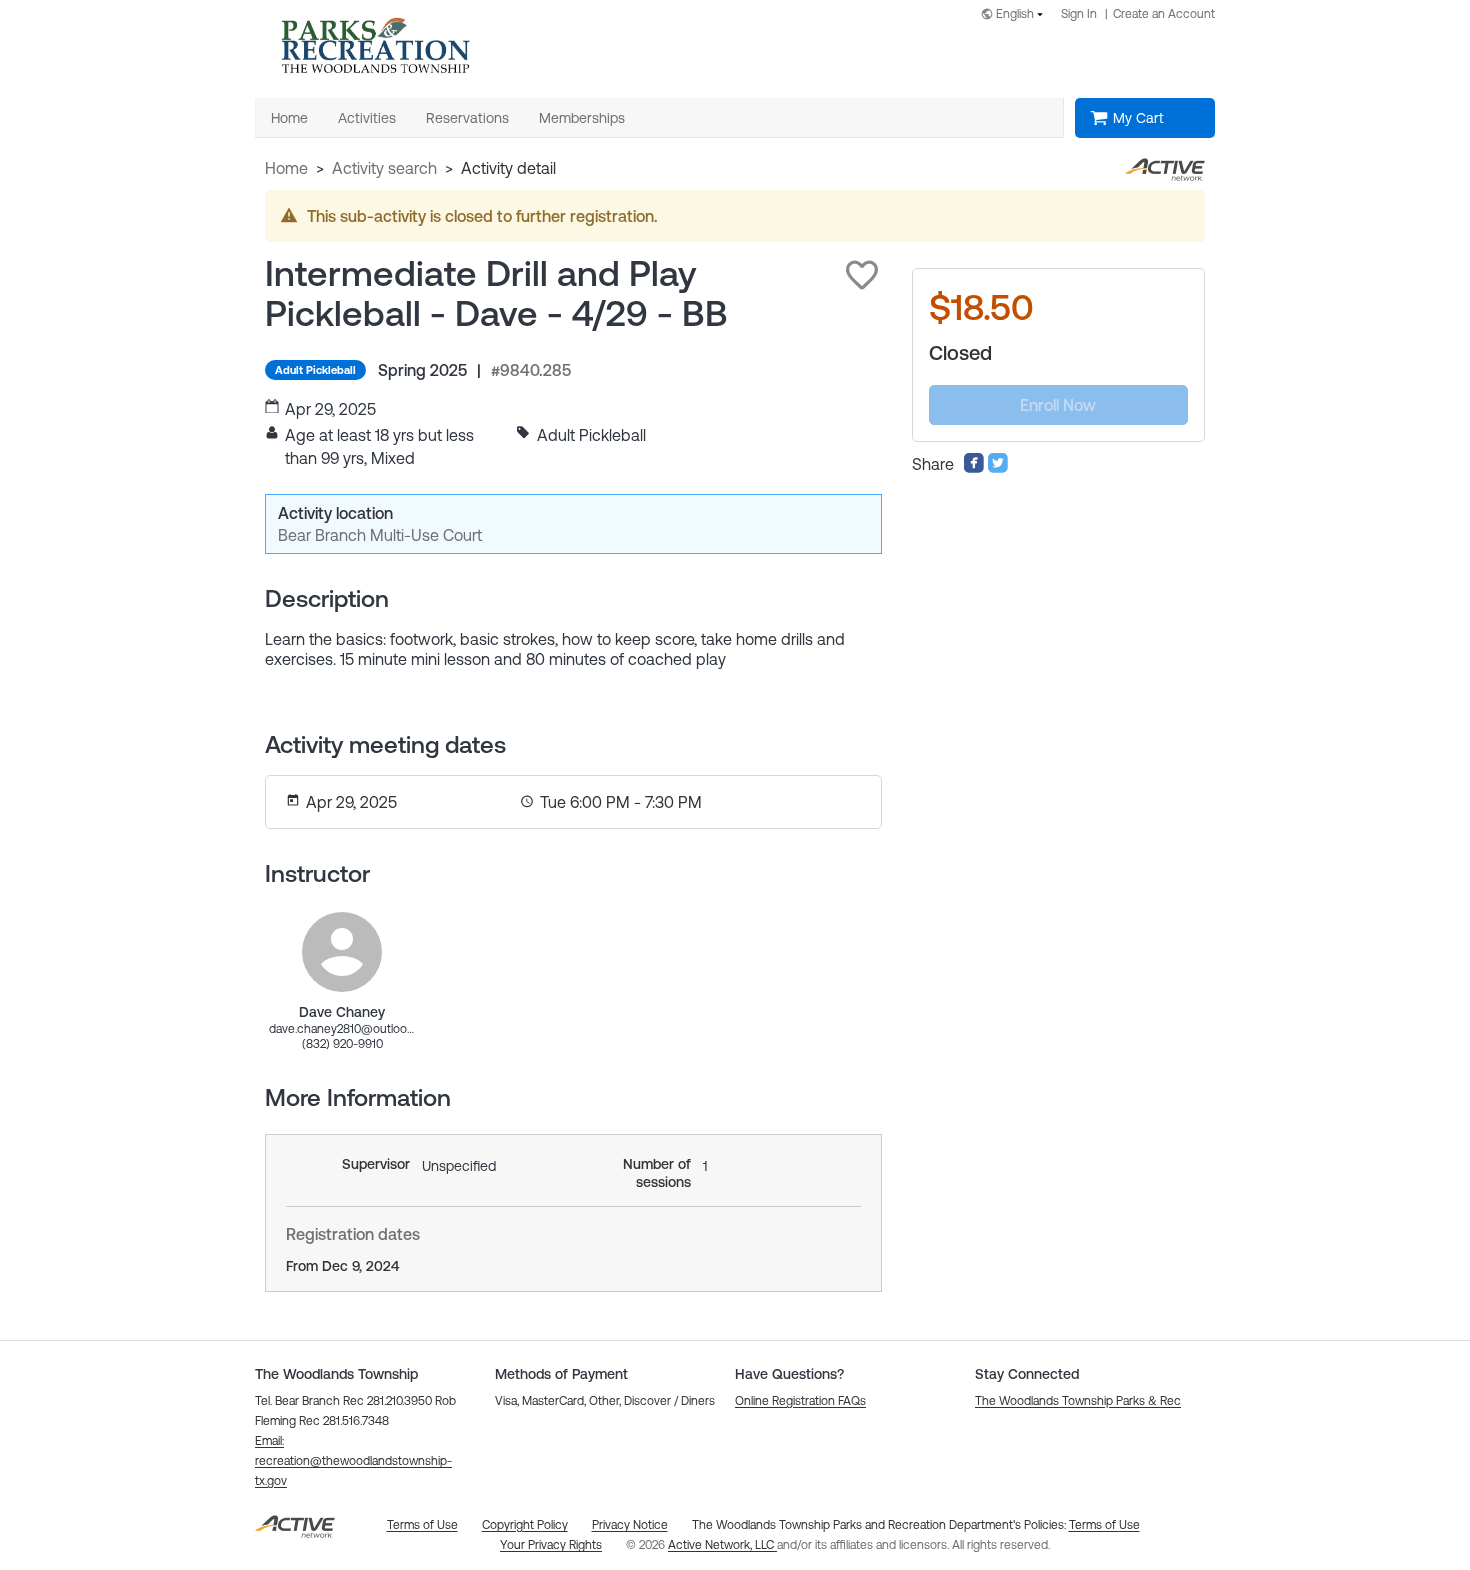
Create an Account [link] (1164, 14)
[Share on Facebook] (974, 468)
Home (286, 168)
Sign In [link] (1079, 14)
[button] (862, 275)
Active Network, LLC (722, 1545)
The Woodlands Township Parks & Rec (1078, 1401)
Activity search (384, 168)
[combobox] (1016, 15)
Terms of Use (1104, 1525)
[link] (342, 952)
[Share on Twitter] (998, 468)
